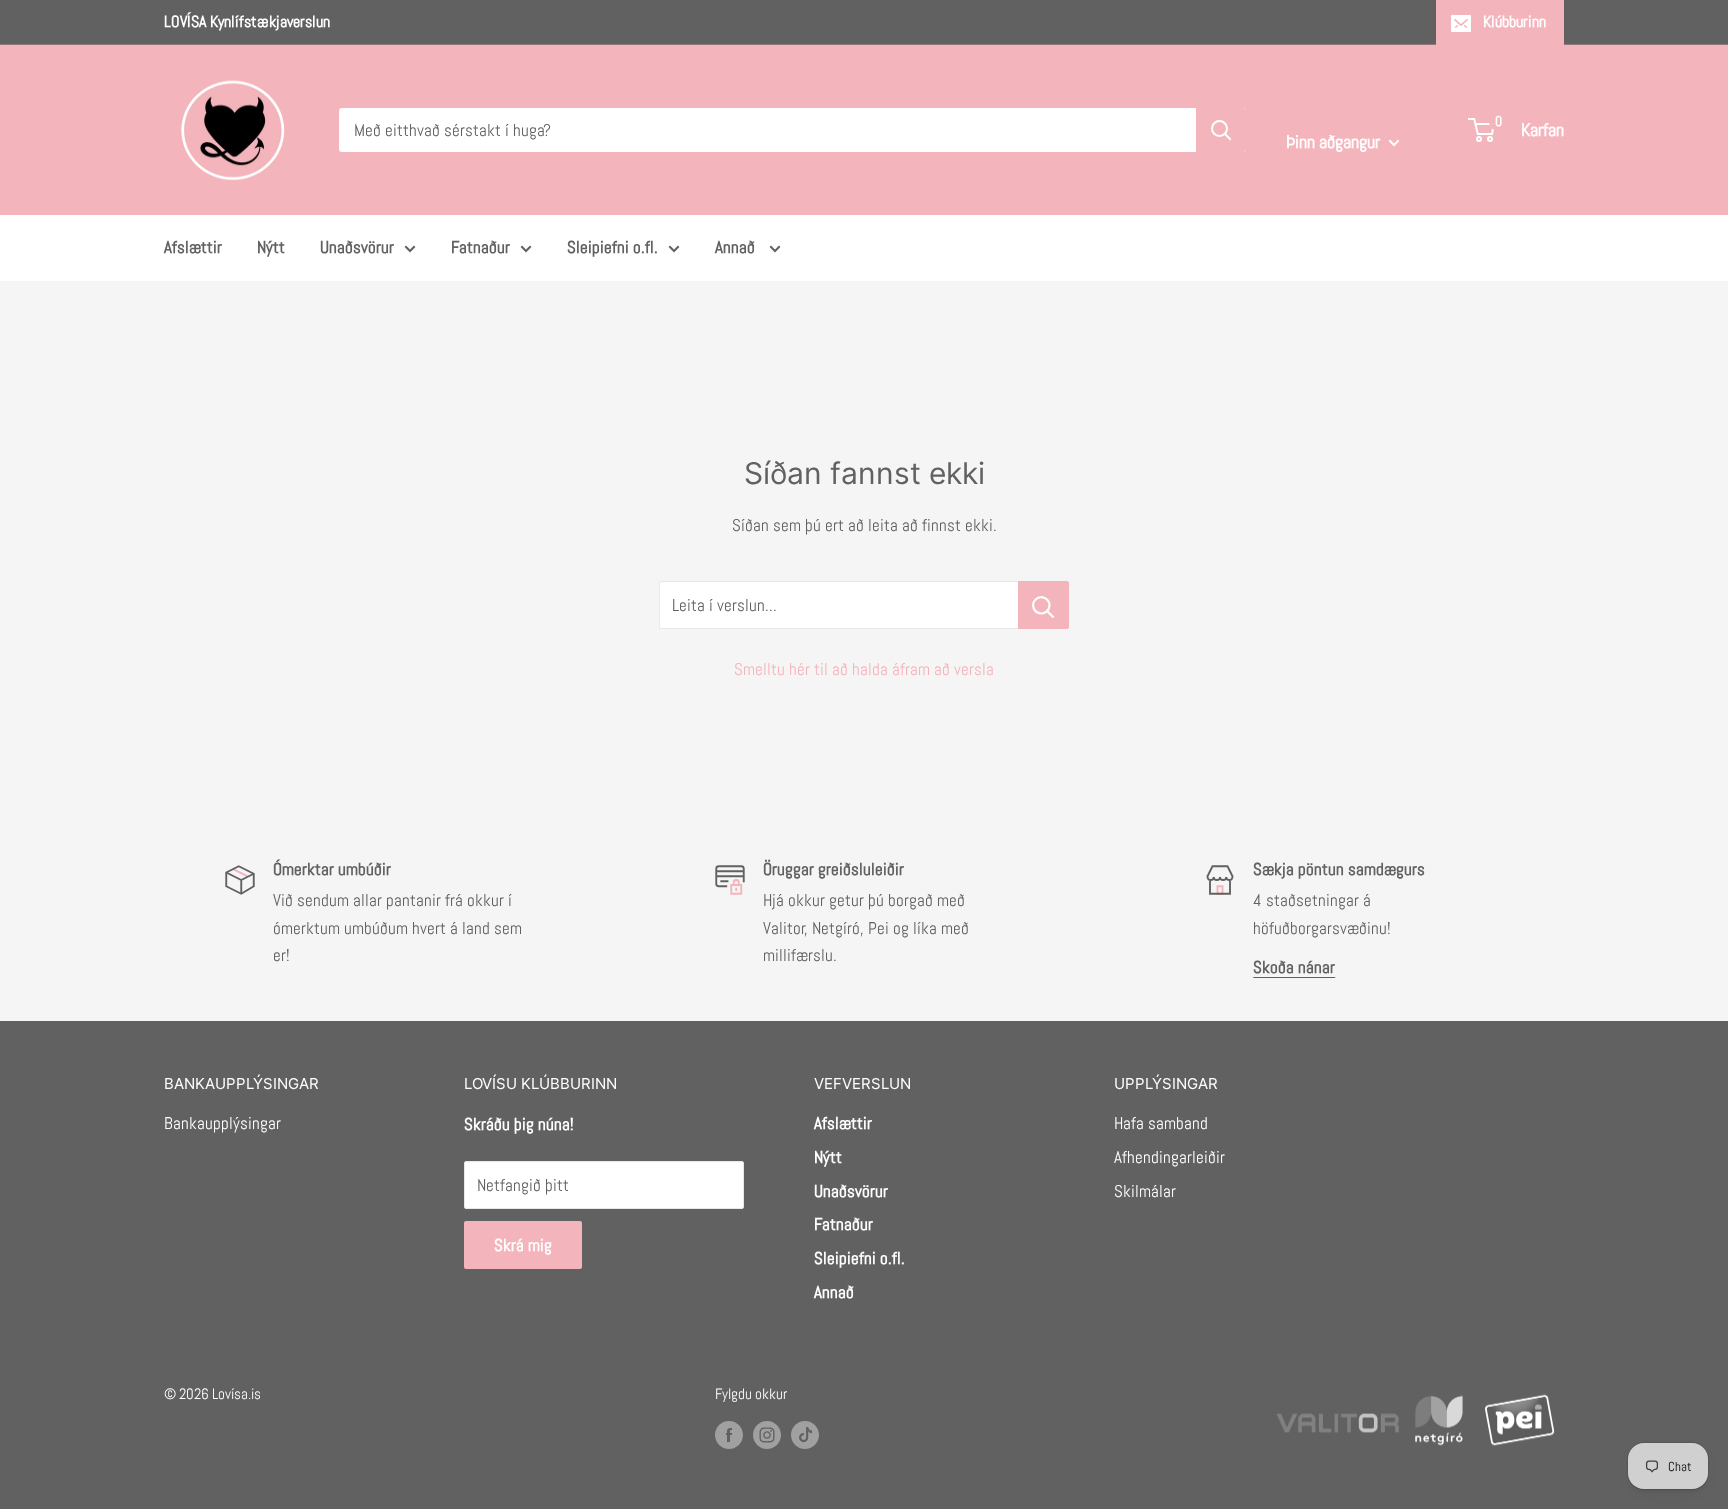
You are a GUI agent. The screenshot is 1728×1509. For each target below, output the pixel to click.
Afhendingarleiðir (1169, 1157)
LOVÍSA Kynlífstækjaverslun (247, 21)
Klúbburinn (1514, 21)
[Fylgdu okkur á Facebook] (729, 1434)
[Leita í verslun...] (1043, 605)
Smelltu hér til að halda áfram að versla (864, 669)
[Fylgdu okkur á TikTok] (805, 1434)
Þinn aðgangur (1335, 141)
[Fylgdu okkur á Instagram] (767, 1434)
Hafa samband (1161, 1123)
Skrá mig (523, 1245)
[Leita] (1221, 130)
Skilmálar (1145, 1191)
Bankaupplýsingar (222, 1123)
